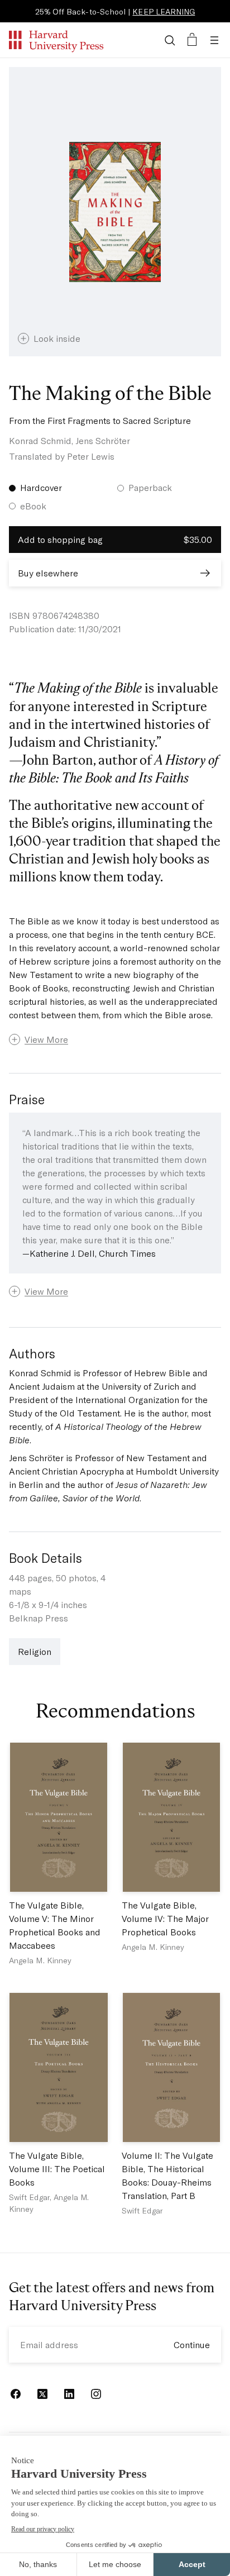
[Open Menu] (214, 40)
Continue (192, 2344)
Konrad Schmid (40, 440)
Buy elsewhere (48, 573)
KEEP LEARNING (164, 11)
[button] (115, 1039)
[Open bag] (192, 40)
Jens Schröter (103, 440)
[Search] (170, 40)
